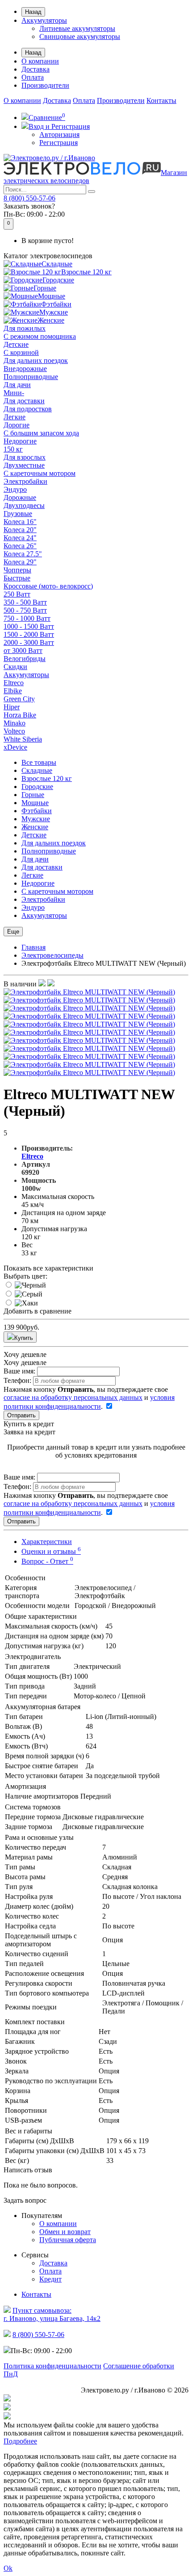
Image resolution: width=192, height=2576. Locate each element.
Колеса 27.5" (23, 554)
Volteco (14, 731)
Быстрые (17, 578)
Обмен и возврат (65, 2232)
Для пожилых (25, 328)
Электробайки (25, 481)
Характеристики (47, 1542)
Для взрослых (25, 457)
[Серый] (29, 1294)
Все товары (39, 762)
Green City (19, 699)
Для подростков (28, 409)
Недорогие (20, 441)
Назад (33, 12)
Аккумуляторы (44, 20)
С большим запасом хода (41, 433)
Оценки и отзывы (51, 1551)
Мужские (54, 312)
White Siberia (23, 739)
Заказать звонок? (29, 206)
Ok (8, 2568)
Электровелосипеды (52, 955)
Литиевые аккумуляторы (77, 28)
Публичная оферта (68, 2240)
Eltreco (14, 683)
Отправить (21, 1415)
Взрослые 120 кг (86, 272)
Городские (58, 280)
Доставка (35, 69)
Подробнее (20, 2441)
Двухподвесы (24, 505)
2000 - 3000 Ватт (29, 642)
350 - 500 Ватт (25, 602)
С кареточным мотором (40, 473)
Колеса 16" (20, 522)
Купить (24, 1338)
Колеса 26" (20, 546)
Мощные (52, 296)
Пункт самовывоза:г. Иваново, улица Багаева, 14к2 (52, 2314)
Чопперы (17, 570)
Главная (33, 947)
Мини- (14, 393)
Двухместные (24, 465)
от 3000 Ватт (23, 650)
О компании (40, 61)
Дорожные (20, 497)
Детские (16, 344)
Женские (51, 320)
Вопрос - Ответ (47, 1561)
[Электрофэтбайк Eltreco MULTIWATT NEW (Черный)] (89, 992)
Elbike (13, 691)
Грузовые (18, 514)
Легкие (15, 417)
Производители (45, 85)
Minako (15, 723)
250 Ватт (17, 594)
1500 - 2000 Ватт (29, 634)
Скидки (15, 667)
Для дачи (17, 385)
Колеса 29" (20, 562)
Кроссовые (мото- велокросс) (48, 586)
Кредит (50, 2279)
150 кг (13, 449)
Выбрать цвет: (25, 1276)
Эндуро (15, 489)
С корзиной (21, 352)
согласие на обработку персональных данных (73, 1397)
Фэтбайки (56, 304)
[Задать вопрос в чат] (96, 2417)
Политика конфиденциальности (52, 2366)
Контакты (161, 100)
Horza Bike (20, 715)
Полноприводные (31, 377)
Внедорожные (25, 369)
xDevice (15, 747)
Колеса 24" (20, 538)
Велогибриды (25, 659)
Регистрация (58, 143)
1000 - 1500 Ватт (29, 626)
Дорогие (17, 425)
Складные (57, 264)
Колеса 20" (20, 530)
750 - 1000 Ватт (27, 618)
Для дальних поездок (36, 360)
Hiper (12, 707)
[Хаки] (26, 1303)
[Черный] (30, 1285)
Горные (45, 288)
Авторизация (59, 134)
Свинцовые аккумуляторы (80, 36)
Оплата (33, 77)
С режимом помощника (40, 336)
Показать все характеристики (48, 1268)
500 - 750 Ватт (25, 610)
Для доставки (24, 401)
